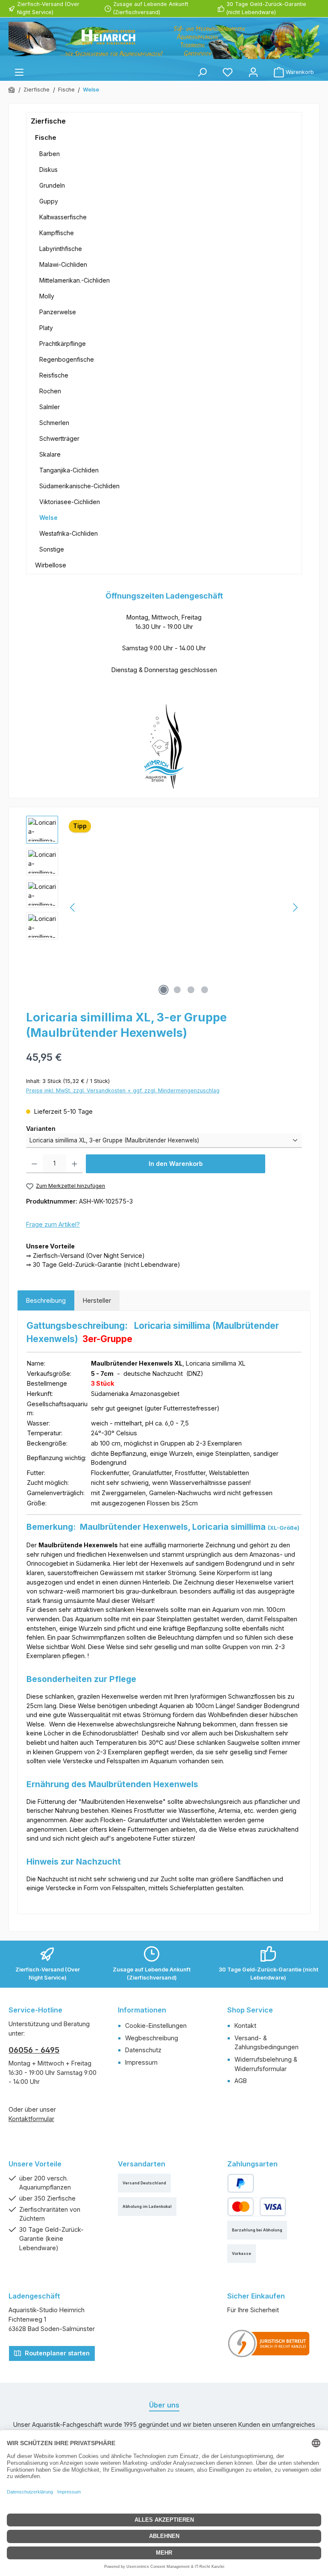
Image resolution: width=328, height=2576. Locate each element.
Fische (46, 137)
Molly (47, 296)
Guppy (49, 201)
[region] (164, 908)
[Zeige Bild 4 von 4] (205, 990)
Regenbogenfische (67, 359)
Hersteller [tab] (97, 1300)
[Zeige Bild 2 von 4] (177, 990)
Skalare (50, 454)
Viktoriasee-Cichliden (70, 502)
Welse (48, 518)
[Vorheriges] (73, 907)
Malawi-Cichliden (63, 264)
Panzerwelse (58, 312)
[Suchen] (202, 72)
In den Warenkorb (176, 1164)
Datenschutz (143, 2050)
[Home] (12, 90)
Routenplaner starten (56, 2353)
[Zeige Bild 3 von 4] (191, 990)
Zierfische (48, 121)
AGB (241, 2081)
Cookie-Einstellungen (156, 2026)
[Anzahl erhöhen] (75, 1164)
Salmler (50, 407)
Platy (46, 328)
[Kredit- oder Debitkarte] (257, 2207)
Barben (50, 154)
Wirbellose (51, 565)
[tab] (46, 1301)
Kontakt (245, 2026)
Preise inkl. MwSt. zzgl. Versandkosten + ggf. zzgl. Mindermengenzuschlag (123, 1090)
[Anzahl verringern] (34, 1164)
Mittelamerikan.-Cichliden (75, 280)
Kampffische (57, 233)
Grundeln (52, 185)
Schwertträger (59, 438)
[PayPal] (241, 2183)
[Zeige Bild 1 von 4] (164, 990)
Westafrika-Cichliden (69, 533)
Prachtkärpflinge (63, 344)
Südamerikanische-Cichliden (79, 486)
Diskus (48, 170)
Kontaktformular (31, 2119)
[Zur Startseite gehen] (164, 40)
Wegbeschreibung (152, 2038)
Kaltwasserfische (63, 217)
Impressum (141, 2062)
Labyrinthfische (61, 249)
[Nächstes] (295, 907)
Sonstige (52, 549)
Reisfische (54, 375)
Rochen (50, 391)
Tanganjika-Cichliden (69, 470)
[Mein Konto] (253, 72)
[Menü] (19, 72)
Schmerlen (54, 423)
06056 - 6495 (34, 2050)
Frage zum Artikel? (53, 1224)
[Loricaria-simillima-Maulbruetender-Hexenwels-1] (184, 908)
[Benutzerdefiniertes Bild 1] (269, 2343)
